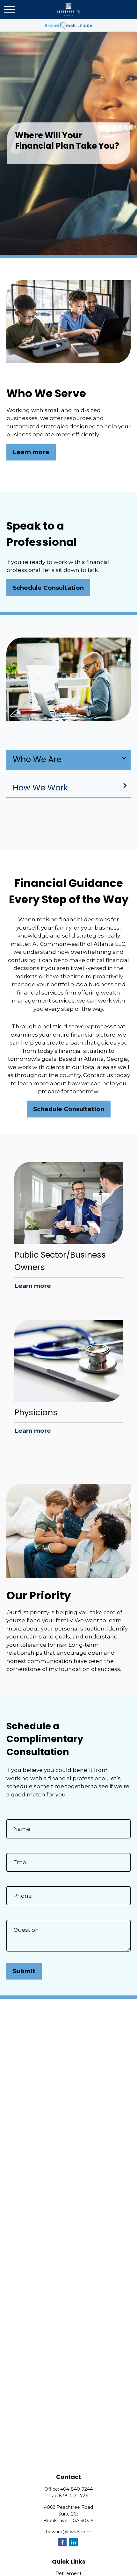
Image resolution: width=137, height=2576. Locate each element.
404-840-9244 (76, 2489)
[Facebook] (62, 2542)
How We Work (40, 788)
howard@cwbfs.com (69, 2532)
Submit (24, 1971)
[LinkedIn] (73, 2542)
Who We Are (37, 759)
